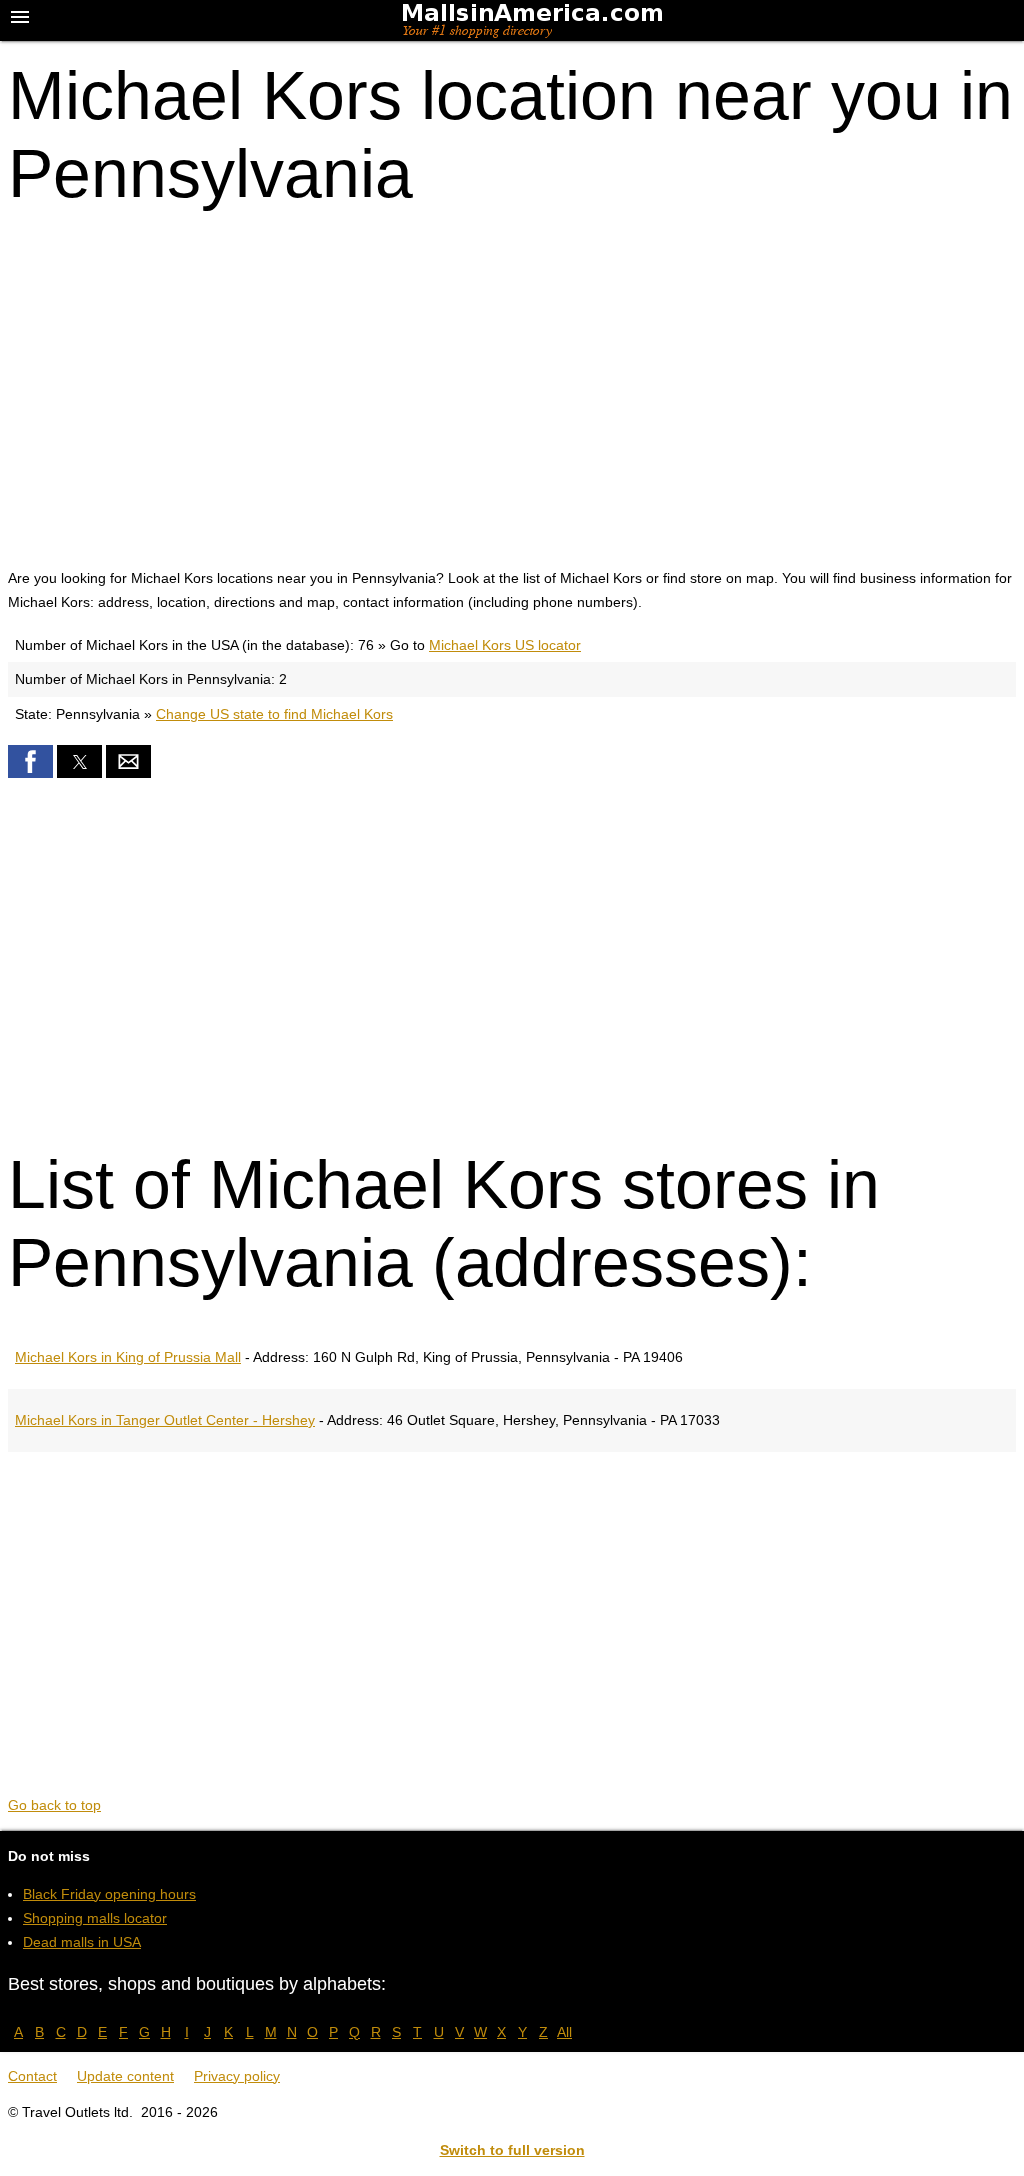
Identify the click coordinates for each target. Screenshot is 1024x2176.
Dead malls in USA (82, 1942)
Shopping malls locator (95, 1918)
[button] (30, 761)
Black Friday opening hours (109, 1894)
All (564, 2032)
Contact (32, 2076)
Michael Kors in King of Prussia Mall (128, 1357)
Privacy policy (237, 2076)
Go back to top (54, 1805)
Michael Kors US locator (505, 645)
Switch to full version (512, 2150)
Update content (125, 2076)
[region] (512, 385)
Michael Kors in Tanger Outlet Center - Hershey (165, 1420)
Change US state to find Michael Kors (274, 714)
